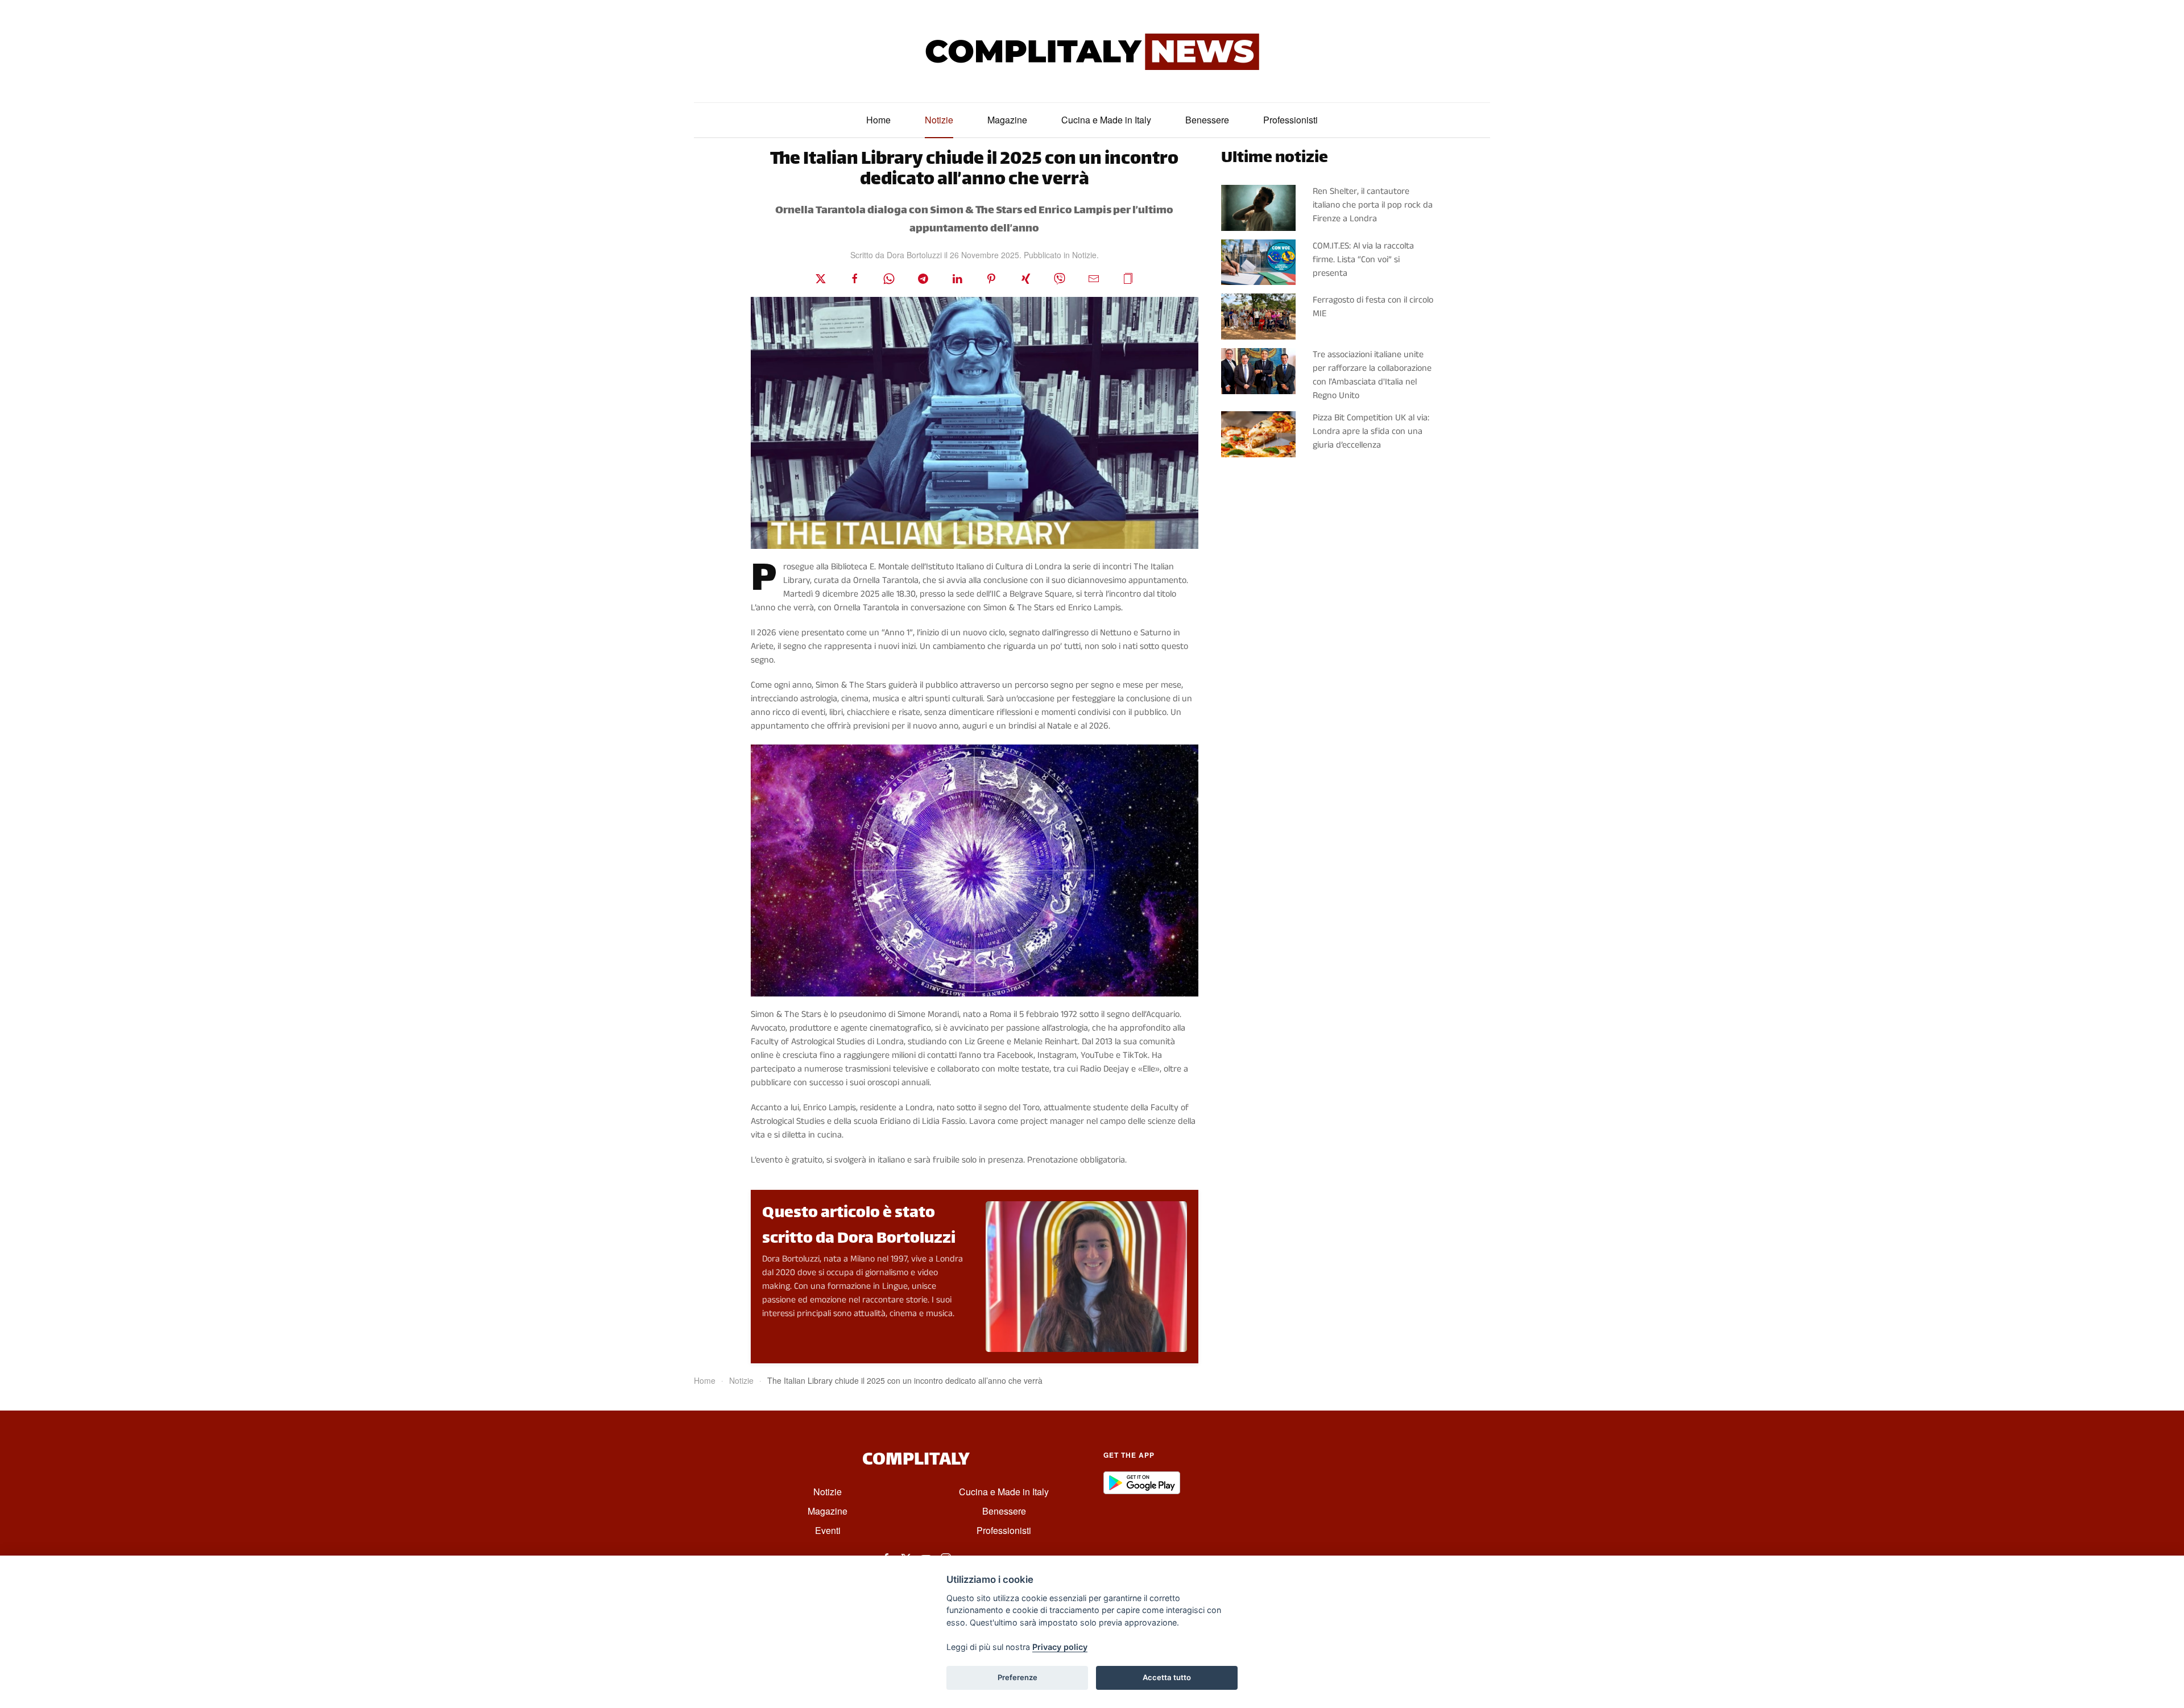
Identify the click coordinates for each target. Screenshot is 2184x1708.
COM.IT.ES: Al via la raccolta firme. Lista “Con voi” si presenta (1363, 260)
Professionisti (1290, 120)
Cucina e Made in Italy (1106, 120)
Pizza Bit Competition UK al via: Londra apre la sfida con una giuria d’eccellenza (1371, 431)
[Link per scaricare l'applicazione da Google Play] (1142, 1482)
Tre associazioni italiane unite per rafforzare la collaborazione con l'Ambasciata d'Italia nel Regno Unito (1372, 375)
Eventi (828, 1530)
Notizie (939, 120)
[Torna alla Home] (1092, 51)
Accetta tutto (1167, 1677)
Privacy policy (1060, 1647)
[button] (1128, 278)
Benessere (1207, 120)
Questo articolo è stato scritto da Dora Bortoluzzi (859, 1227)
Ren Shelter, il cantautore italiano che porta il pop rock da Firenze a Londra (1373, 205)
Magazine (1007, 120)
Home (878, 120)
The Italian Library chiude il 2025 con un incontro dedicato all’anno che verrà (974, 170)
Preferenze (1017, 1677)
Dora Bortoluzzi (914, 255)
